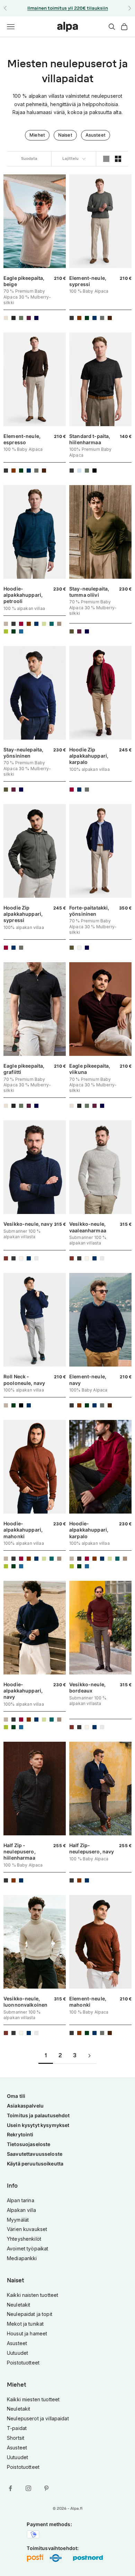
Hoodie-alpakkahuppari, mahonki (23, 1530)
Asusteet (96, 135)
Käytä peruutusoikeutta (35, 2164)
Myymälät (18, 2220)
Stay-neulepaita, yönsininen (23, 753)
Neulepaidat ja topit (30, 2314)
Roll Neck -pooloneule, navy (24, 1380)
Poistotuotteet (23, 2363)
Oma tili (16, 2096)
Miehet (37, 135)
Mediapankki (22, 2258)
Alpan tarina (21, 2200)
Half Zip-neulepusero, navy (92, 1848)
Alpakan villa (21, 2210)
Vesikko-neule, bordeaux (87, 1687)
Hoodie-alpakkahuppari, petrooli (23, 595)
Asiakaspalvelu (25, 2106)
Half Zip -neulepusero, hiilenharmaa (20, 1851)
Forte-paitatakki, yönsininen (89, 911)
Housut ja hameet (27, 2333)
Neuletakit (19, 2305)
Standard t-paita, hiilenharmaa (90, 439)
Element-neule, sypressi (88, 281)
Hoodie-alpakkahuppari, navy (23, 1691)
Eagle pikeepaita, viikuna (90, 1069)
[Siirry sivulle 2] (89, 2056)
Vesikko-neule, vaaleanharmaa (88, 1227)
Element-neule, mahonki (88, 2002)
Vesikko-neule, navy (28, 1224)
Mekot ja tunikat (25, 2324)
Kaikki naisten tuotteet (33, 2295)
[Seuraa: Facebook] (10, 2488)
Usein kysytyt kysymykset (38, 2125)
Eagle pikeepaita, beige (24, 281)
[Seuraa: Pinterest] (46, 2488)
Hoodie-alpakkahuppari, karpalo (89, 1530)
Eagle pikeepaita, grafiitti (24, 1069)
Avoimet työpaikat (28, 2248)
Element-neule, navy (88, 1380)
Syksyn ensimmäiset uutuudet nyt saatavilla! (67, 8)
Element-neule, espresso (22, 439)
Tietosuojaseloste (29, 2144)
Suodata (29, 159)
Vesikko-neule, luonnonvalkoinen (25, 2002)
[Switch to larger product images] (106, 159)
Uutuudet (17, 2353)
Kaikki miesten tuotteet (33, 2399)
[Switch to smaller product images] (118, 159)
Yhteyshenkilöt (24, 2239)
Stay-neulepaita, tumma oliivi (89, 592)
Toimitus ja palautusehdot (38, 2115)
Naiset (65, 135)
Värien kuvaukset (27, 2229)
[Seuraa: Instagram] (28, 2488)
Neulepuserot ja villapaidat (38, 2418)
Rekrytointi (20, 2134)
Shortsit (16, 2438)
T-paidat (17, 2428)
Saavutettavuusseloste (35, 2154)
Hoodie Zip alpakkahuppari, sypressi (23, 914)
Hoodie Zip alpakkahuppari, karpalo (89, 756)
